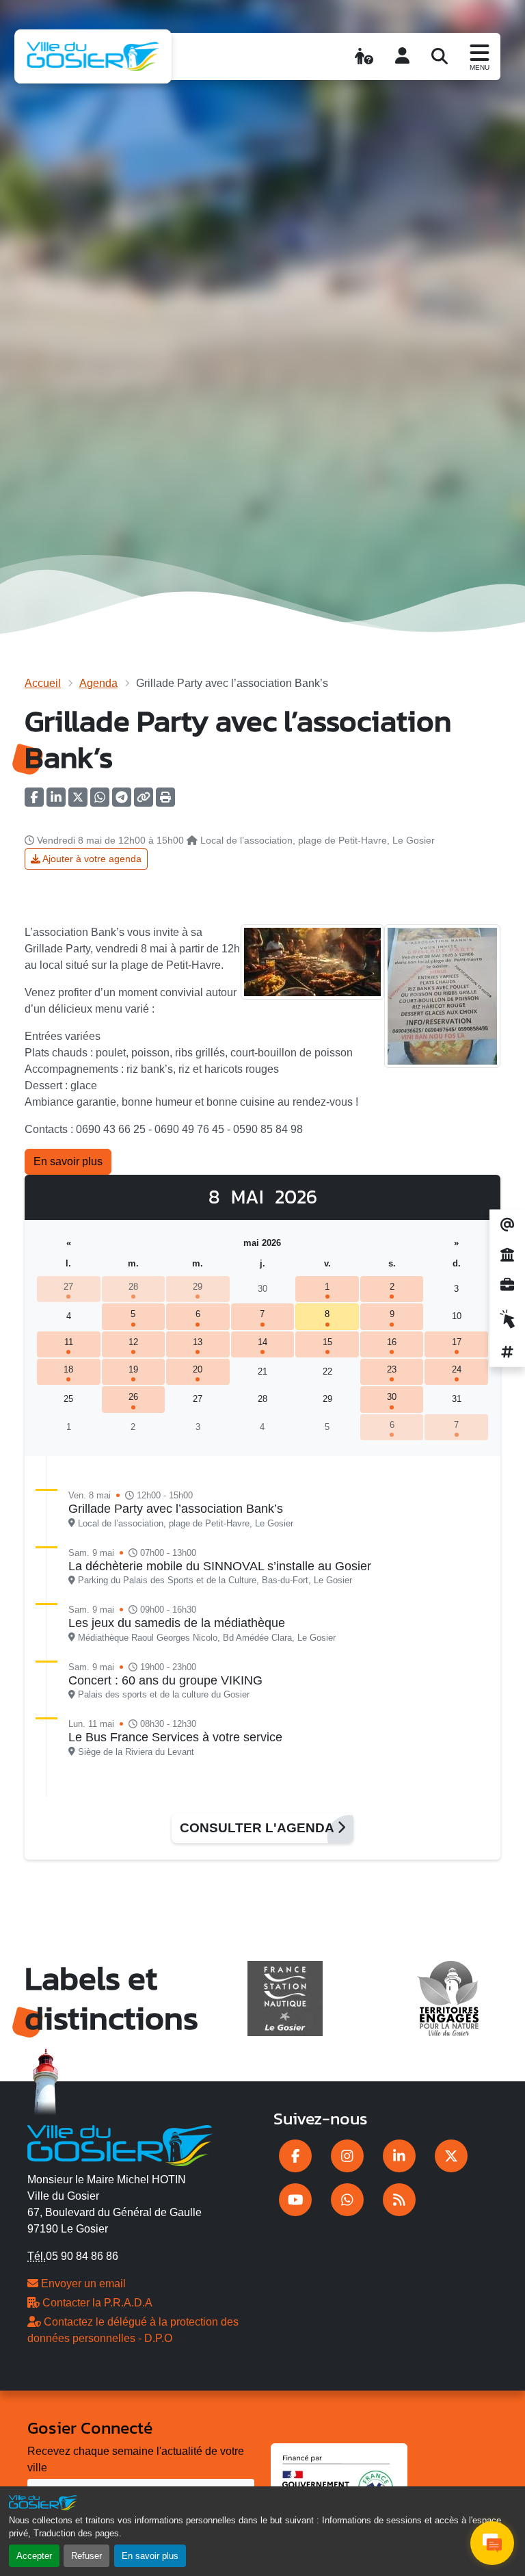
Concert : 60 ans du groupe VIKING (165, 1680)
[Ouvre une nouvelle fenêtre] (295, 2156)
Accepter (34, 2556)
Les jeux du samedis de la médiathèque (177, 1623)
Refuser (86, 2556)
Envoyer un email (82, 2284)
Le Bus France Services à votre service (175, 1737)
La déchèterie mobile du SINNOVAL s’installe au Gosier (220, 1566)
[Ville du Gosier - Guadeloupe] (120, 2144)
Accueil (43, 683)
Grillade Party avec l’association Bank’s (176, 1509)
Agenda (98, 683)
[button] (165, 802)
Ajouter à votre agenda (91, 859)
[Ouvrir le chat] (492, 2543)
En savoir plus (150, 2556)
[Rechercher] (440, 56)
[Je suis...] (364, 56)
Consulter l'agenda (258, 1828)
